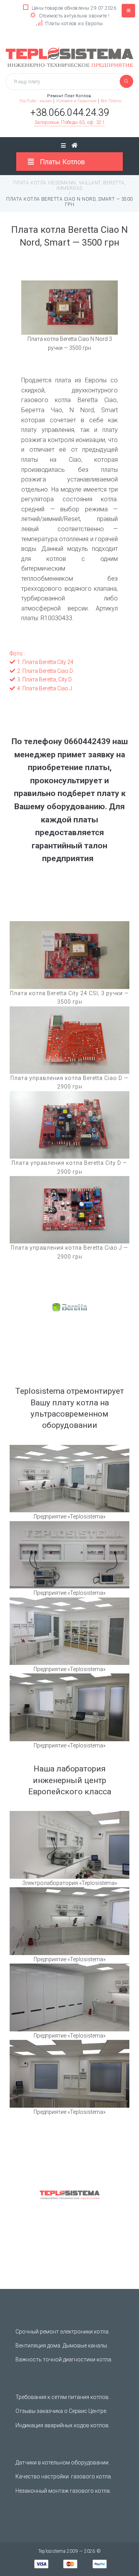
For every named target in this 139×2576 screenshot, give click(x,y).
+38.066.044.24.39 (70, 113)
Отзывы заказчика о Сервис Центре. (61, 2411)
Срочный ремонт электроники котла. (63, 2332)
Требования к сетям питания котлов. (63, 2397)
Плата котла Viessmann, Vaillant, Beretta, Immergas (70, 186)
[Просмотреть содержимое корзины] (75, 145)
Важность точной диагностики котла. (64, 2359)
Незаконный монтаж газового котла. (63, 2491)
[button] (69, 123)
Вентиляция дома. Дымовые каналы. (62, 2346)
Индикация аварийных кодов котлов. (63, 2425)
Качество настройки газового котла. (64, 2476)
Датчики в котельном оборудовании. (63, 2463)
